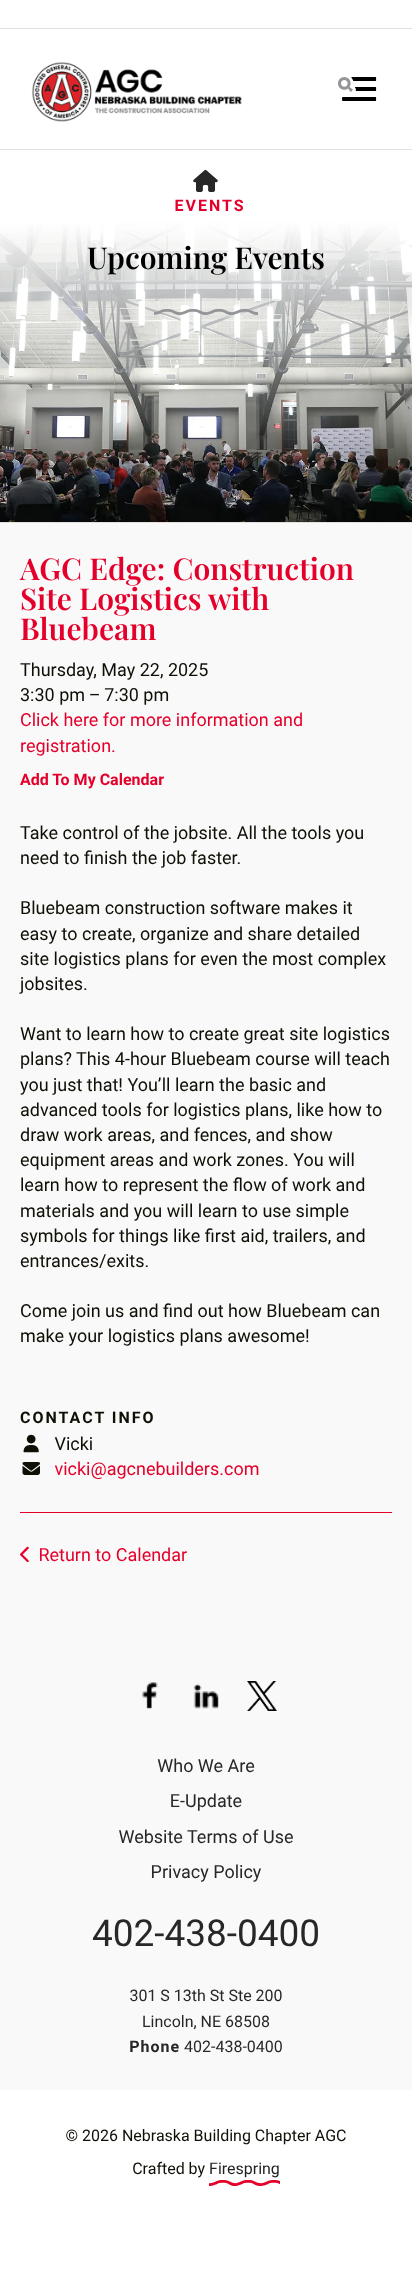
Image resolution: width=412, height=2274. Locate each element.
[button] (357, 89)
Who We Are (206, 1766)
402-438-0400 (206, 1934)
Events (209, 205)
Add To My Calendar (92, 779)
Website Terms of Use (206, 1837)
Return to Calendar (112, 1555)
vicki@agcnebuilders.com (156, 1469)
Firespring (244, 2168)
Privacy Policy (206, 1872)
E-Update (206, 1801)
